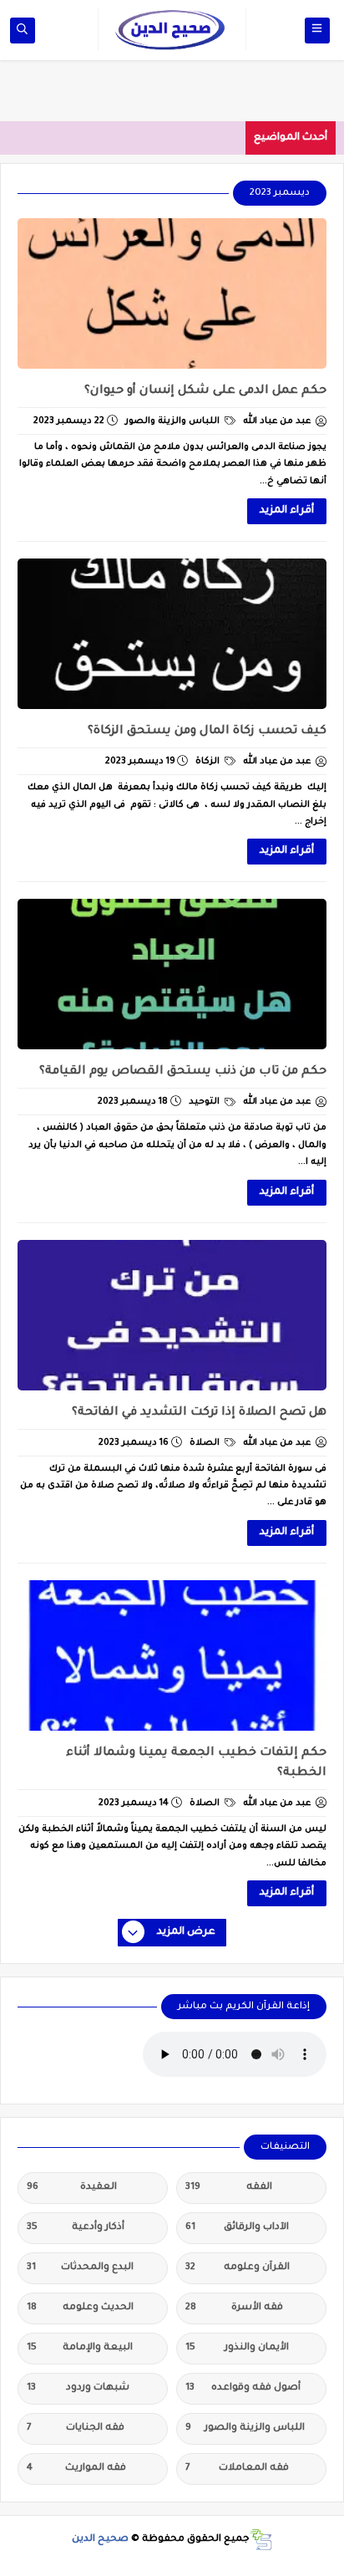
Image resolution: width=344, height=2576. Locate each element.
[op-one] (22, 31)
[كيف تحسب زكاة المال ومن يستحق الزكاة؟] (172, 634)
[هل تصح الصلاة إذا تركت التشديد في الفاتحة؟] (172, 1315)
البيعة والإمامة (80, 2348)
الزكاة (209, 762)
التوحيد (205, 1102)
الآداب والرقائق (237, 2228)
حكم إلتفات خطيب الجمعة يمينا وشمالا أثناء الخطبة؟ (196, 1763)
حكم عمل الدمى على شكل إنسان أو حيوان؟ (205, 391)
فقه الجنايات (76, 2428)
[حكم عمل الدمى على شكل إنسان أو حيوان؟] (172, 293)
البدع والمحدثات (80, 2268)
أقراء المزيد (287, 511)
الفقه (229, 2188)
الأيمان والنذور (237, 2348)
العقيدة (72, 2188)
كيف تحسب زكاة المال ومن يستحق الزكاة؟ (207, 732)
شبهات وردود (78, 2388)
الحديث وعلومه (80, 2308)
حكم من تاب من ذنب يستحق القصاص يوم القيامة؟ (183, 1072)
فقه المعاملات (237, 2469)
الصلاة (206, 1443)
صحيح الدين (100, 2540)
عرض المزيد (186, 1932)
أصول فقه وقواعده (243, 2388)
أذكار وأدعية (76, 2228)
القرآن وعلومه (238, 2268)
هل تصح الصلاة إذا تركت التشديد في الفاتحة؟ (199, 1413)
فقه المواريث (76, 2469)
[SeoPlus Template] (261, 2540)
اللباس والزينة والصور (174, 421)
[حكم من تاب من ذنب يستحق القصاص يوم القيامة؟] (172, 974)
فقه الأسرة (234, 2308)
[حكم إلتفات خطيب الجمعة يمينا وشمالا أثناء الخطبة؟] (172, 1655)
